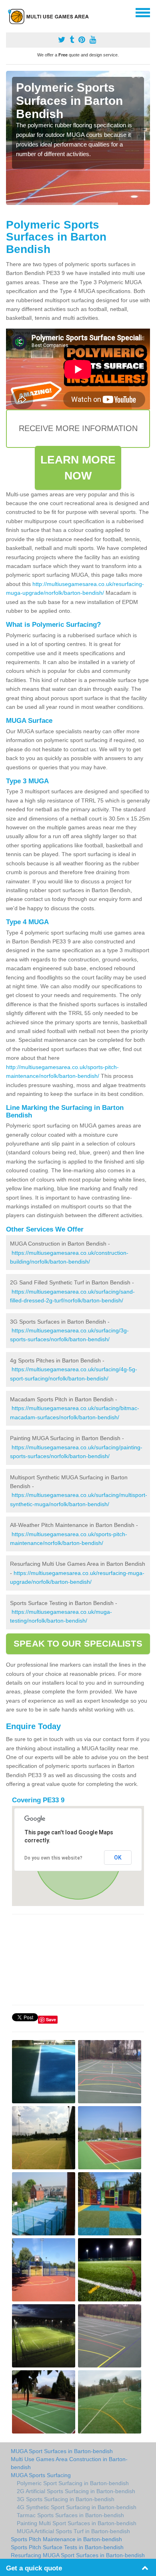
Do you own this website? (53, 1858)
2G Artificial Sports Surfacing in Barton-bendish (76, 2491)
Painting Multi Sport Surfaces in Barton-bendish (77, 2523)
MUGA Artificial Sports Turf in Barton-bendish (73, 2531)
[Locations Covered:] (10, 12)
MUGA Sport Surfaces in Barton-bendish (62, 2451)
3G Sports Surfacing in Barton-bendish (66, 2499)
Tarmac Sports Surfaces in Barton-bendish (70, 2515)
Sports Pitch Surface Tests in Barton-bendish (67, 2547)
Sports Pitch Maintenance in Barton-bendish (66, 2539)
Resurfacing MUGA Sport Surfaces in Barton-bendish (78, 2555)
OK (118, 1858)
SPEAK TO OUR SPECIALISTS (78, 1644)
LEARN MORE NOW (78, 468)
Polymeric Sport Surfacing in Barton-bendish (73, 2483)
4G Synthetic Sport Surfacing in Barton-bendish (77, 2507)
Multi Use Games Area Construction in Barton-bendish (69, 2463)
